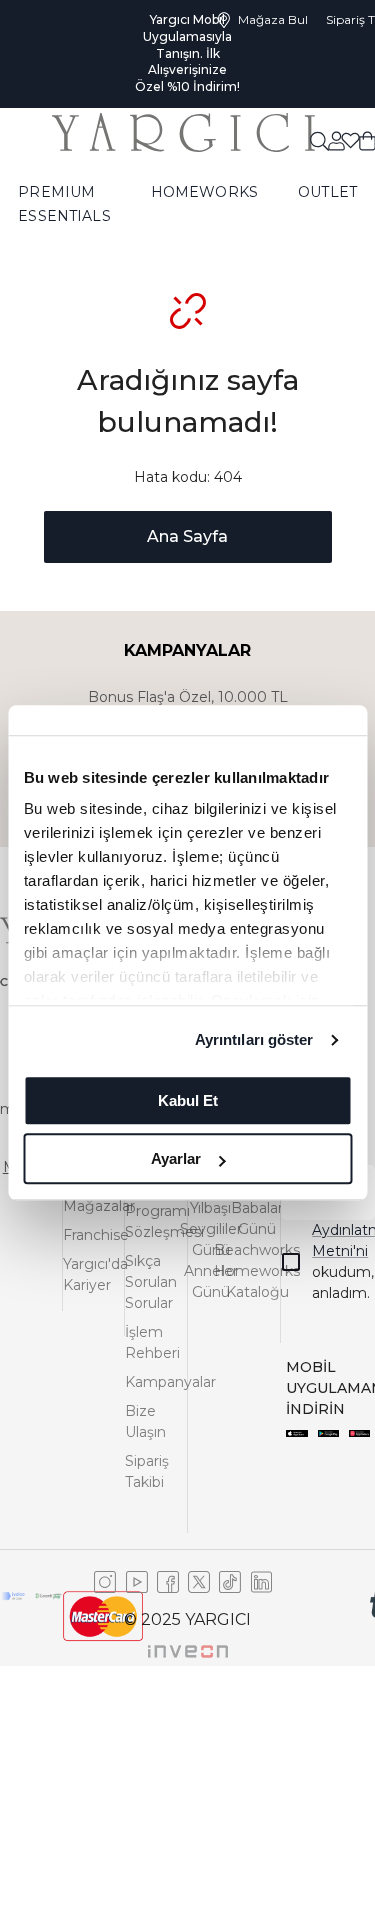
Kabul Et (188, 1100)
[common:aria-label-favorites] (336, 140)
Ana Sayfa (187, 536)
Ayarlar (176, 1158)
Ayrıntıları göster (254, 1039)
